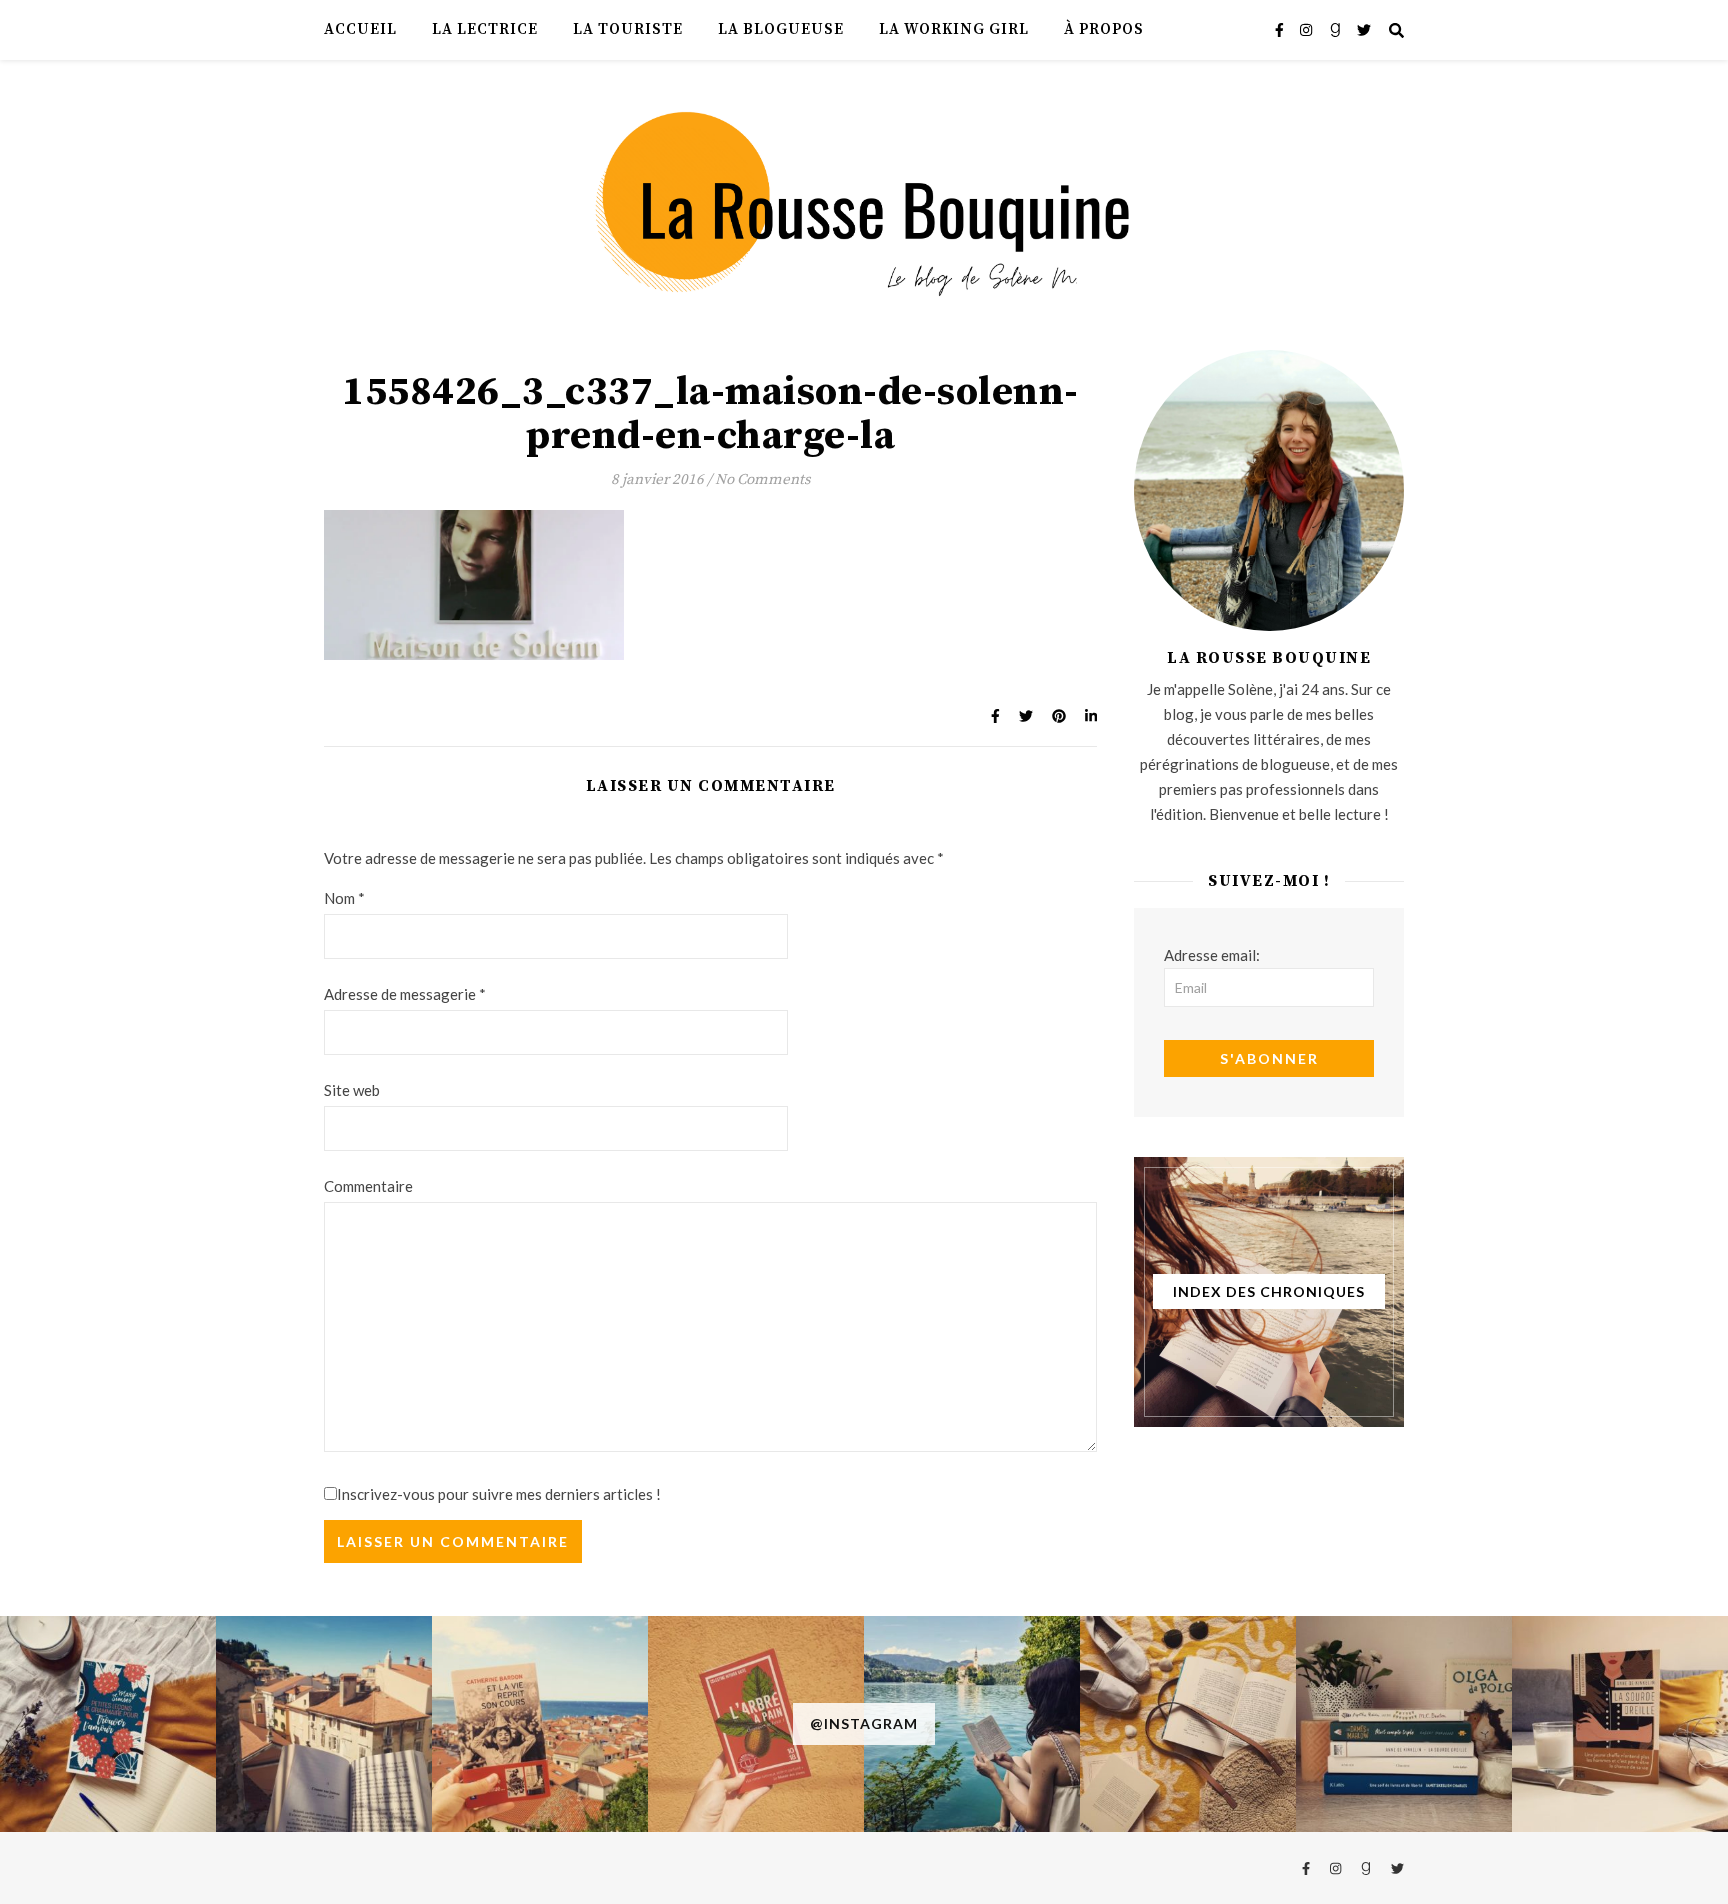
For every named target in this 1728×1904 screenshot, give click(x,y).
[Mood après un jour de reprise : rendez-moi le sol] (324, 1724)
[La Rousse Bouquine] (864, 201)
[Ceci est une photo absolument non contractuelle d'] (972, 1724)
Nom (344, 898)
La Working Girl (954, 29)
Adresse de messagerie (405, 994)
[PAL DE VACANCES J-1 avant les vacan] (1188, 1724)
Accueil (360, 29)
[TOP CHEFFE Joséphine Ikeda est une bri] (1620, 1724)
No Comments (763, 479)
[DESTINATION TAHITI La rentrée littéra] (756, 1724)
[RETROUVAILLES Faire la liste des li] (540, 1724)
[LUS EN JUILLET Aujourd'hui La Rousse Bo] (1404, 1724)
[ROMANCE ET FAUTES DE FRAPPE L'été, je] (108, 1724)
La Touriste (628, 29)
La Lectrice (485, 29)
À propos (1104, 29)
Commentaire (368, 1186)
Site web (352, 1090)
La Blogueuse (781, 29)
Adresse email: (1212, 955)
